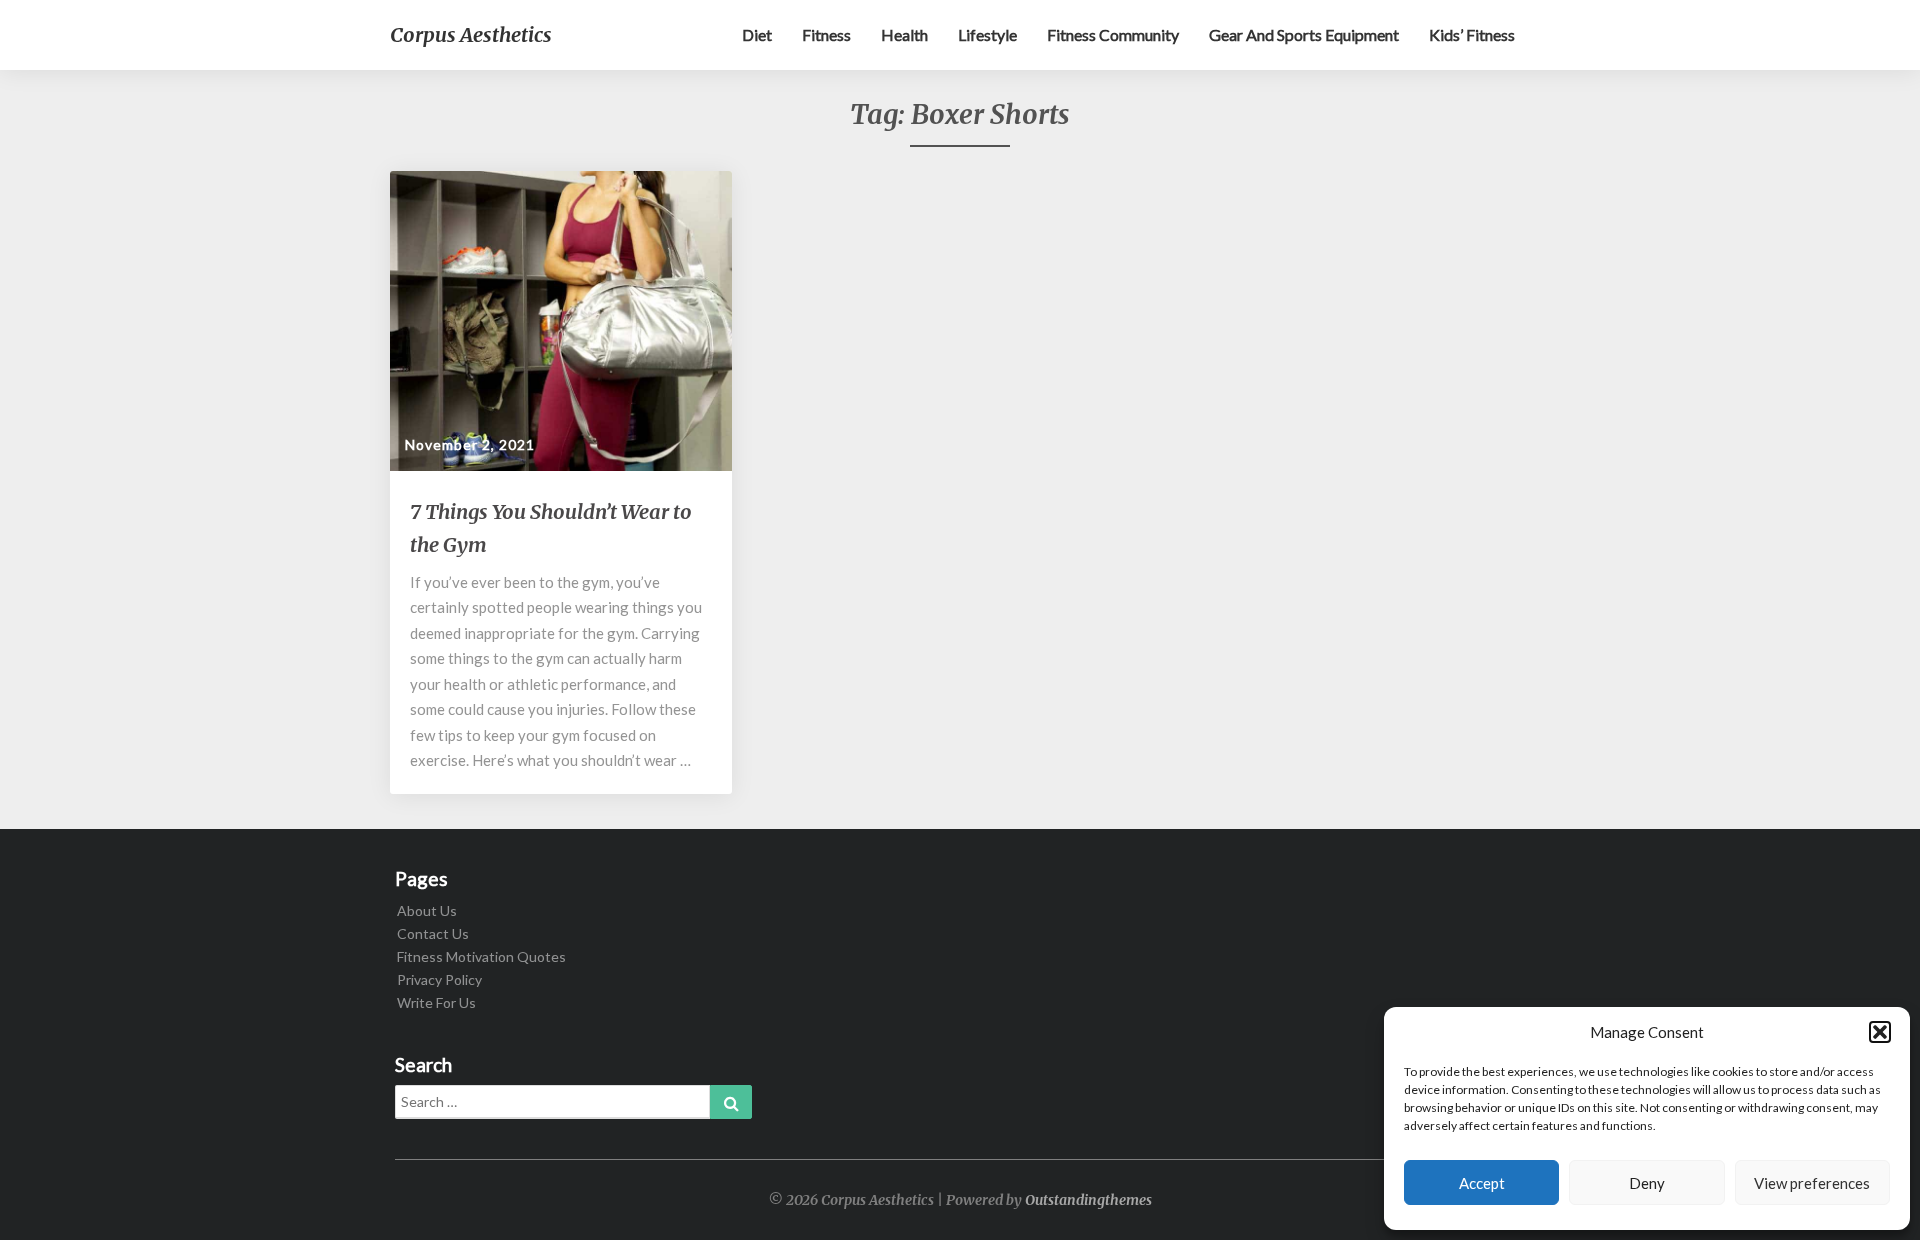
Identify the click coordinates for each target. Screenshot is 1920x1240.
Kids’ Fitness (1472, 34)
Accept (1482, 1183)
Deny (1647, 1183)
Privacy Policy (439, 979)
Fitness (826, 34)
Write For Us (436, 1002)
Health (904, 34)
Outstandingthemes (1088, 1200)
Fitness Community (1113, 34)
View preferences (1812, 1183)
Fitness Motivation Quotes (481, 956)
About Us (427, 910)
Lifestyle (987, 34)
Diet (757, 34)
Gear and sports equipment (1304, 34)
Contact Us (433, 933)
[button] (1880, 1032)
